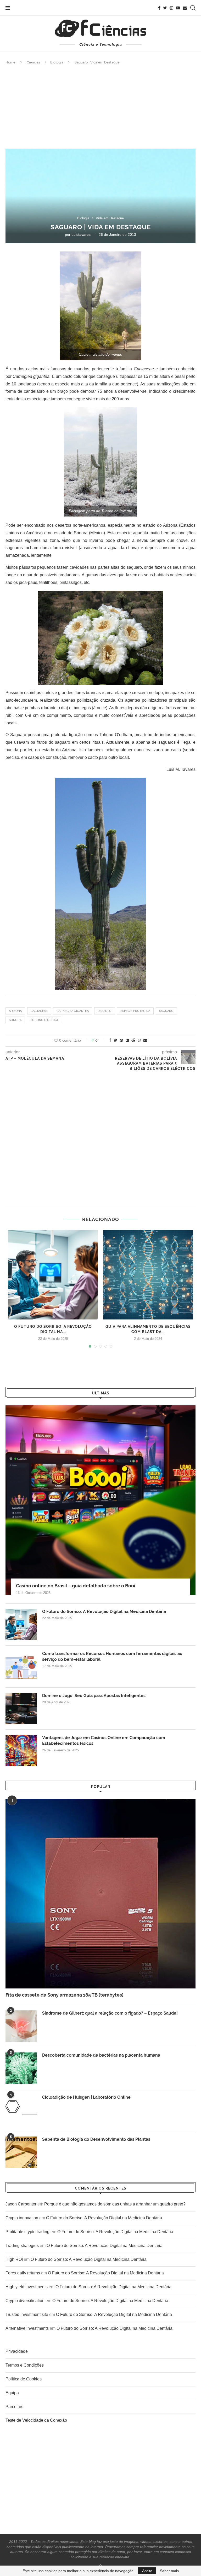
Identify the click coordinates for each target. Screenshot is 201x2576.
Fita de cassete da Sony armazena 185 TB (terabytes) (65, 1995)
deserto (105, 1011)
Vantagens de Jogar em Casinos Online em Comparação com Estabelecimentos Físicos (104, 1741)
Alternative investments (27, 2328)
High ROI (14, 2259)
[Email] (185, 8)
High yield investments (27, 2287)
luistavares (81, 234)
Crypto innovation (22, 2218)
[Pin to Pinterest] (121, 1040)
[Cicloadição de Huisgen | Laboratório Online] (21, 2110)
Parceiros (14, 2407)
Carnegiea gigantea (73, 1011)
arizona (15, 1011)
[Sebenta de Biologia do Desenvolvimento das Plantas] (21, 2152)
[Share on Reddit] (133, 1040)
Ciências (33, 62)
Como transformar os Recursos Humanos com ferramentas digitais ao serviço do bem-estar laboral (112, 1656)
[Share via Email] (145, 1040)
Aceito (147, 2571)
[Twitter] (165, 8)
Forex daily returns (23, 2273)
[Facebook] (159, 8)
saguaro (166, 1011)
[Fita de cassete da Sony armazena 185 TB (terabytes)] (100, 1894)
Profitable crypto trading (27, 2232)
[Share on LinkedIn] (127, 1040)
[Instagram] (171, 8)
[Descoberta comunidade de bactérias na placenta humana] (21, 2068)
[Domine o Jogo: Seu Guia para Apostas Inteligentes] (21, 1709)
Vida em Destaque (110, 218)
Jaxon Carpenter (21, 2204)
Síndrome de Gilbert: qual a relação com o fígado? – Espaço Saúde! (110, 2013)
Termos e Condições (25, 2365)
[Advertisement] (100, 107)
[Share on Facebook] (110, 1040)
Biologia (57, 62)
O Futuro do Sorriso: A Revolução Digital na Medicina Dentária (104, 1612)
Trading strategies (22, 2246)
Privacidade (17, 2351)
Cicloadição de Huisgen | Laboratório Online (86, 2097)
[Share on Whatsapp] (139, 1040)
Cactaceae (39, 1011)
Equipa (12, 2393)
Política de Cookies (24, 2379)
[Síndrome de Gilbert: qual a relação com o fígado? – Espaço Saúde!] (21, 2026)
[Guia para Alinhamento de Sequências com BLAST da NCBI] (148, 1275)
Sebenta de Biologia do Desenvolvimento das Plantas (96, 2139)
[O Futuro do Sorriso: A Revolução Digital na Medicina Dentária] (53, 1275)
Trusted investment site (27, 2314)
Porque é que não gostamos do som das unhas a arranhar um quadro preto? (115, 2204)
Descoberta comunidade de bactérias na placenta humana (101, 2055)
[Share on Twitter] (116, 1040)
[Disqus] (100, 1141)
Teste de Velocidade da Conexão (36, 2420)
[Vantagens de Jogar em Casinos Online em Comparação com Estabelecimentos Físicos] (21, 1751)
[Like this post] (100, 1040)
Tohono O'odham (44, 1020)
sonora (15, 1020)
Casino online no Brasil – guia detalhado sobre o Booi (76, 1586)
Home (10, 62)
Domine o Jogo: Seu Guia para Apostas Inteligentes (94, 1696)
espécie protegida (135, 1011)
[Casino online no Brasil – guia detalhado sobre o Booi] (100, 1500)
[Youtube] (178, 8)
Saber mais (169, 2571)
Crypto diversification (25, 2301)
